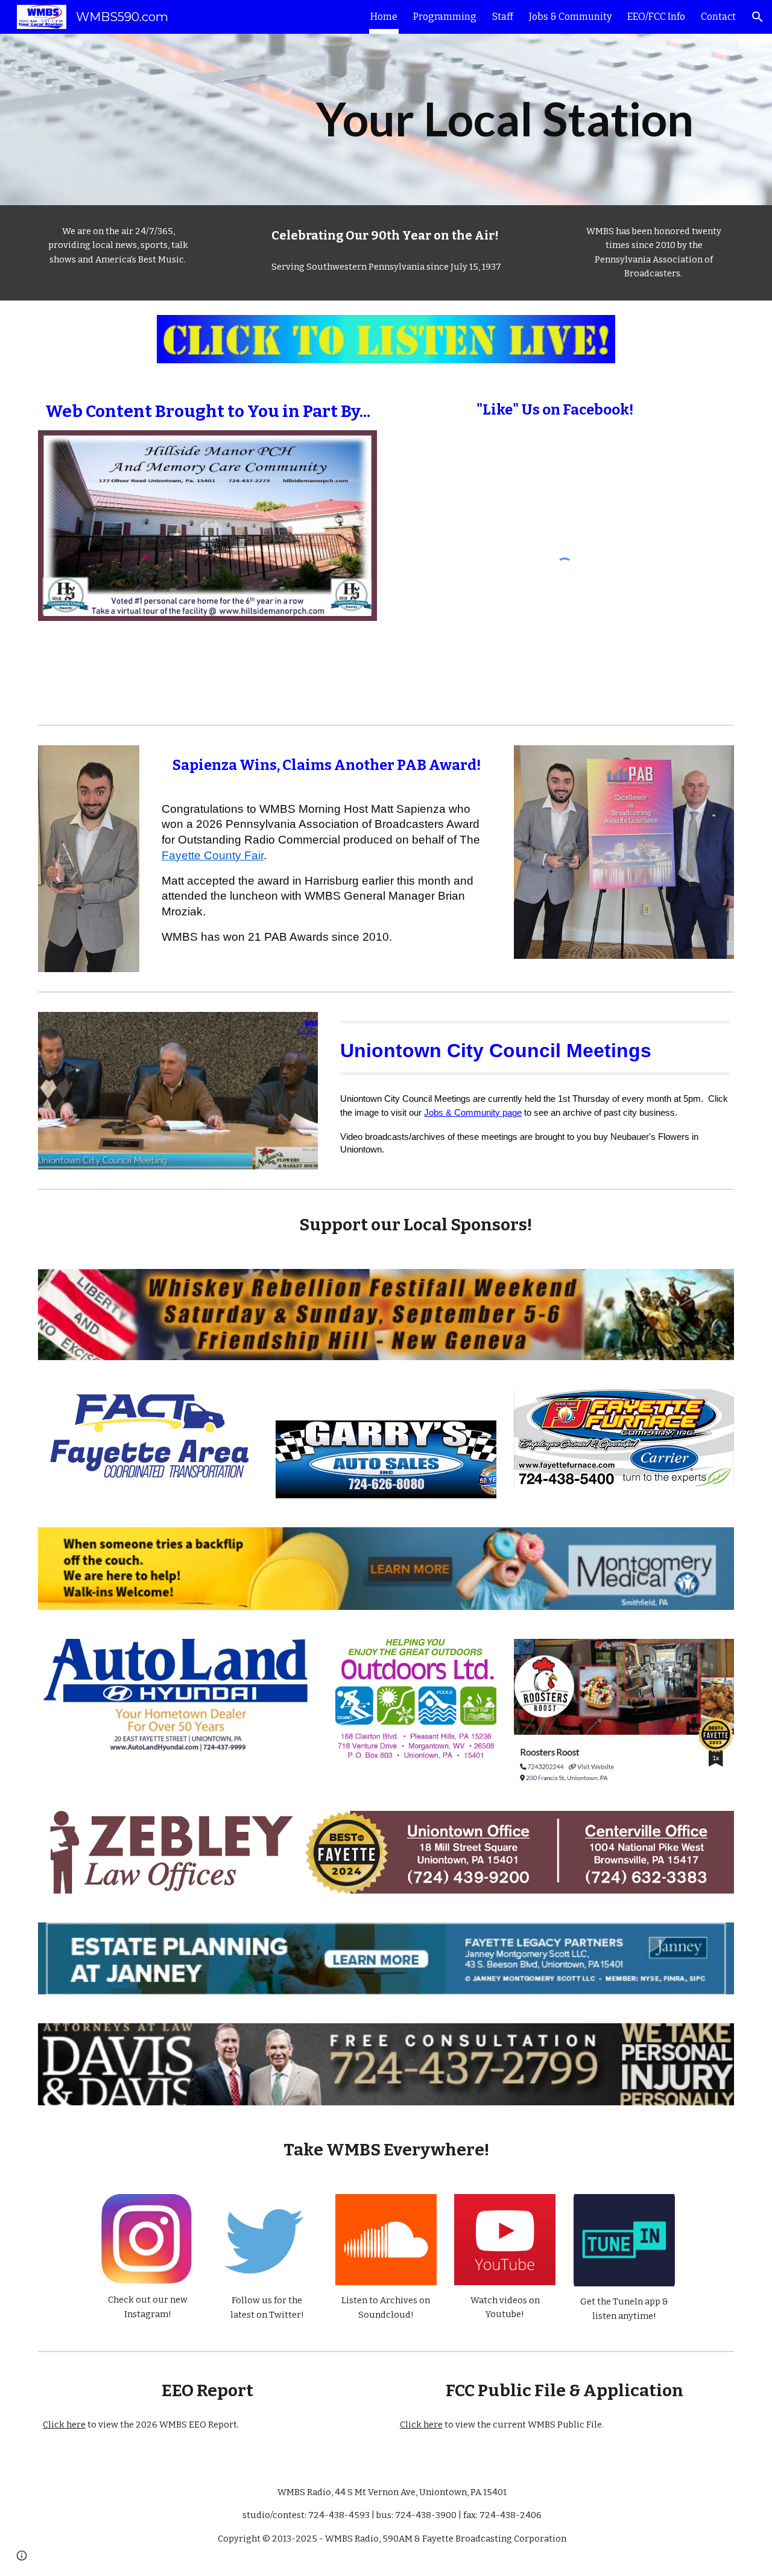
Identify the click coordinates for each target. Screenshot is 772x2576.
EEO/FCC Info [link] (656, 17)
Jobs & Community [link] (570, 17)
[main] (505, 119)
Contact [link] (718, 17)
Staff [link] (503, 17)
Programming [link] (445, 17)
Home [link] (384, 17)
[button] (758, 17)
